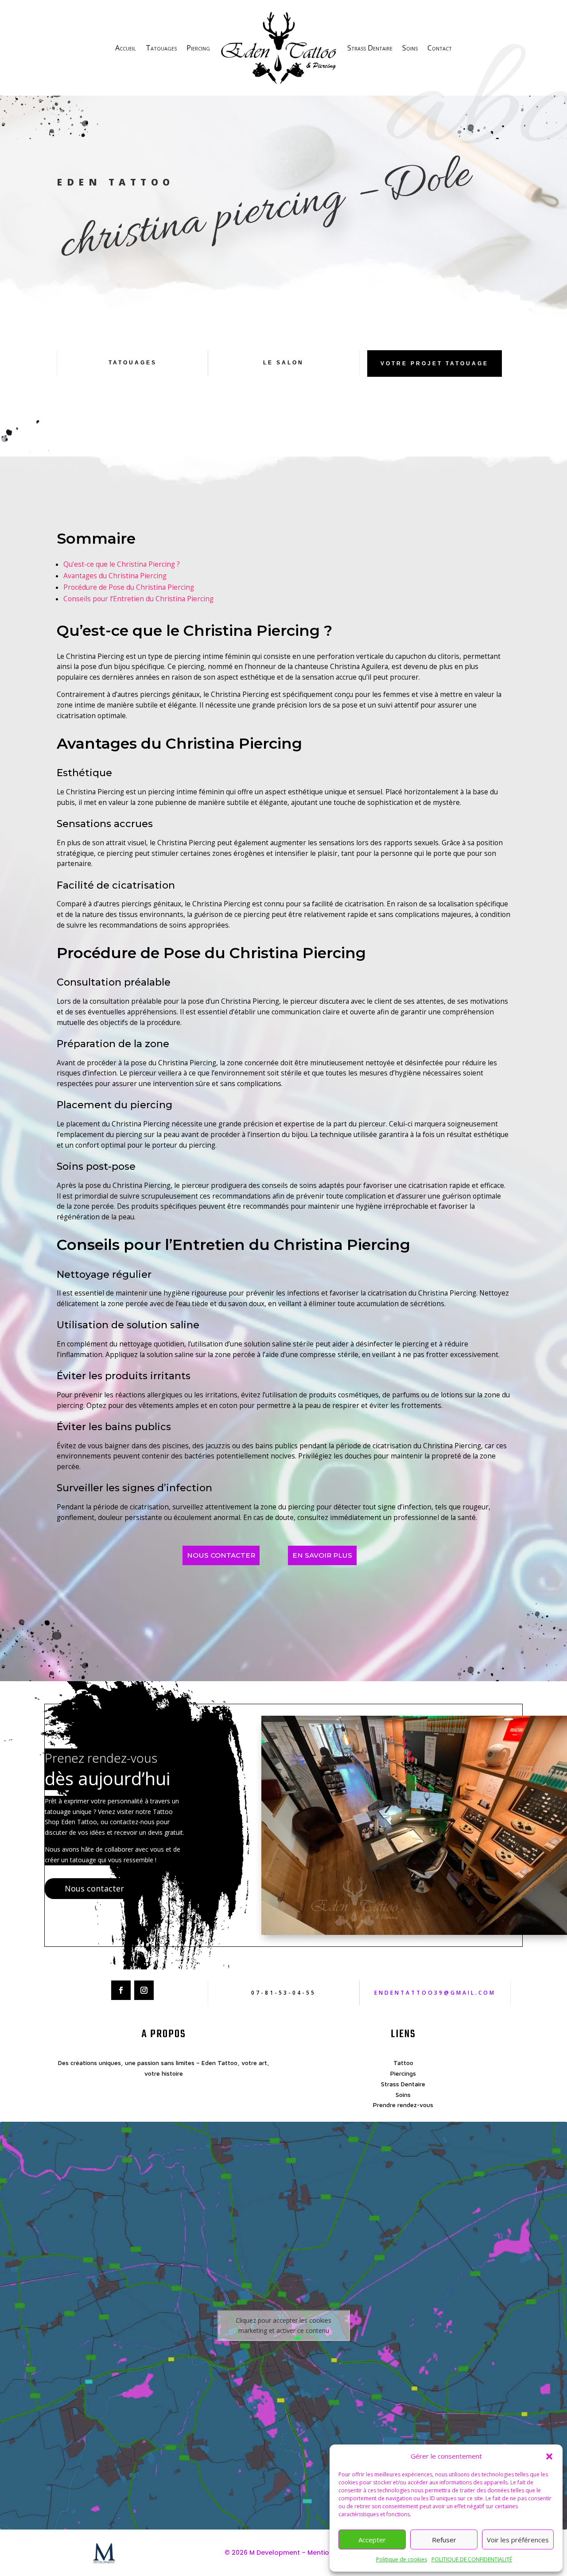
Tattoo (403, 2063)
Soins (410, 48)
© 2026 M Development (262, 2553)
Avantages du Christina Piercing (115, 576)
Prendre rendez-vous (403, 2105)
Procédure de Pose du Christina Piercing (129, 587)
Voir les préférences (518, 2540)
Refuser (444, 2540)
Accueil (126, 48)
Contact (440, 48)
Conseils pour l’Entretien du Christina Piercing (138, 599)
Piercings (403, 2073)
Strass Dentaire (370, 48)
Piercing (198, 48)
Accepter (372, 2540)
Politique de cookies (402, 2559)
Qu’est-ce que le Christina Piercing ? (122, 564)
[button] (549, 2456)
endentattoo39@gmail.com (435, 1993)
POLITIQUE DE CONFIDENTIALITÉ (472, 2559)
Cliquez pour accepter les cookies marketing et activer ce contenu (283, 2325)
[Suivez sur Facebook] (121, 1990)
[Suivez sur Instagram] (144, 1990)
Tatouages (161, 48)
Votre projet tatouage (435, 364)
